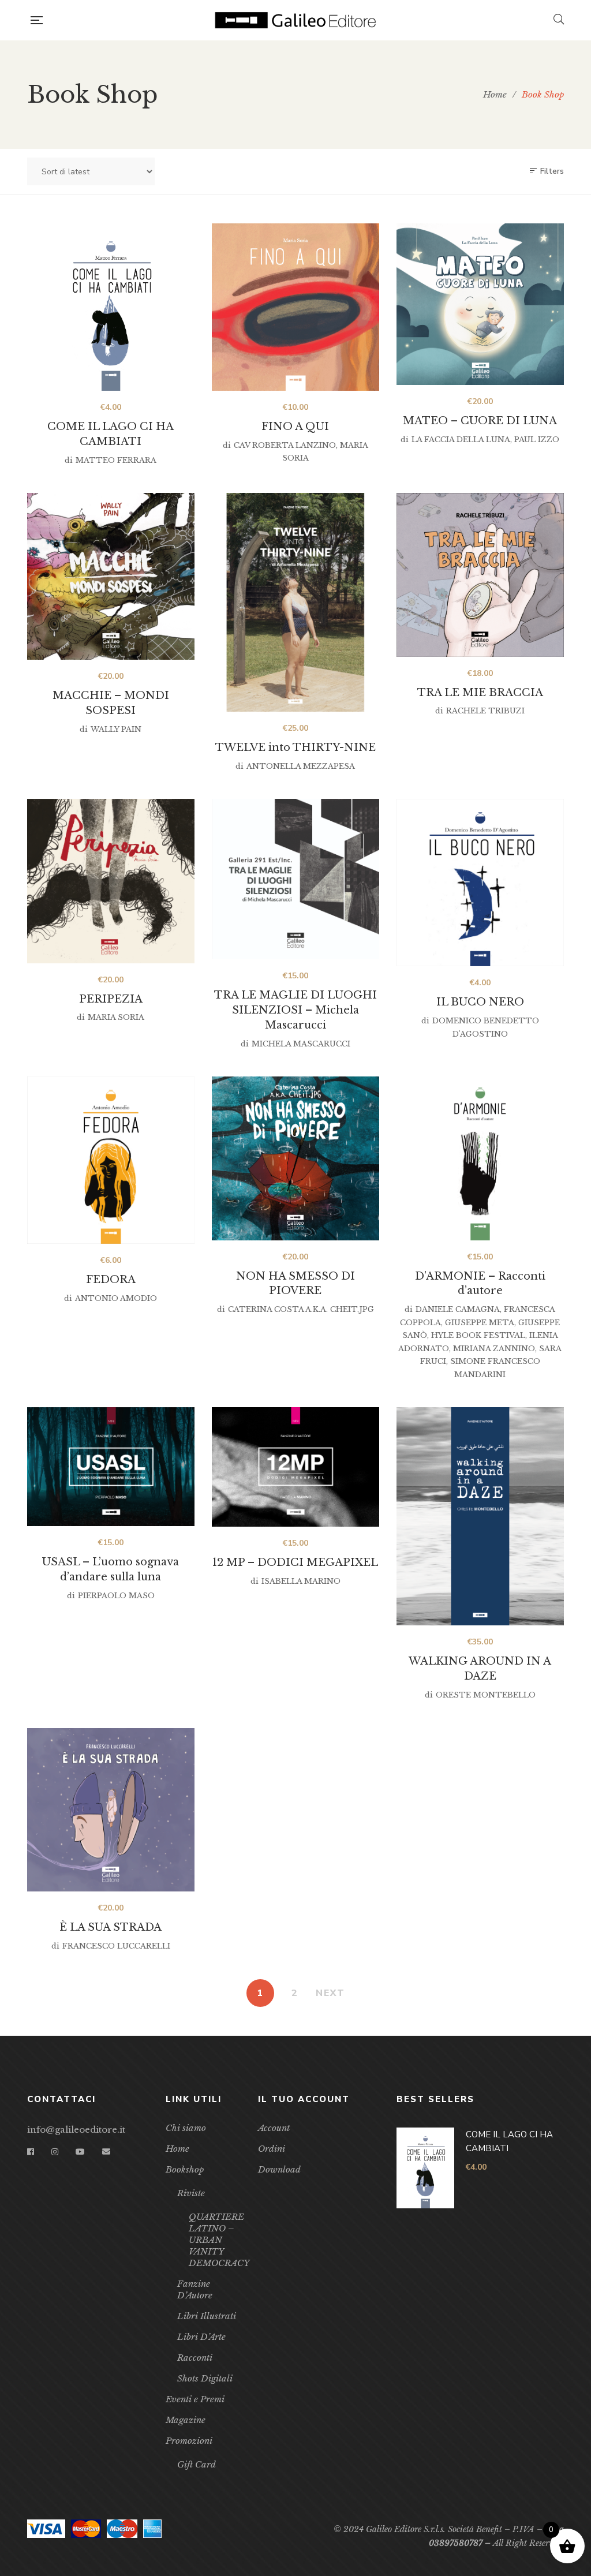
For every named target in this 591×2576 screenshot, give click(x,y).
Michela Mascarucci (301, 1044)
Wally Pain (116, 729)
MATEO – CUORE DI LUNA (480, 421)
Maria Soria (116, 1017)
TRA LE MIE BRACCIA (480, 693)
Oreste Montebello (486, 1695)
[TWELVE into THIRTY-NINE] (295, 602)
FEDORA (111, 1280)
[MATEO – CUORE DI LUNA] (480, 304)
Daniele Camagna (458, 1309)
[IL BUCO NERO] (480, 883)
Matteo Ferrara (116, 460)
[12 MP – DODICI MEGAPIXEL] (295, 1467)
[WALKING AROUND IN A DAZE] (480, 1516)
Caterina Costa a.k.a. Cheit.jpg (301, 1309)
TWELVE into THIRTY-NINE (295, 747)
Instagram (55, 2152)
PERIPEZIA (111, 999)
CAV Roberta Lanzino (285, 445)
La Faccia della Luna (461, 440)
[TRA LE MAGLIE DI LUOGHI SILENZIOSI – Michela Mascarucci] (295, 879)
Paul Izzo (537, 440)
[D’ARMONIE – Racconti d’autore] (480, 1158)
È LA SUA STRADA (111, 1927)
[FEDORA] (111, 1160)
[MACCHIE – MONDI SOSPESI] (111, 576)
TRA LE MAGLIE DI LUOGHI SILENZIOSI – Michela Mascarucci (295, 1010)
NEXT (330, 1993)
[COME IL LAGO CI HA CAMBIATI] (111, 307)
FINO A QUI (295, 427)
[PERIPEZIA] (111, 881)
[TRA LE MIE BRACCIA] (480, 575)
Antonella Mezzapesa (301, 766)
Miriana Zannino (494, 1349)
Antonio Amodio (116, 1298)
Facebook (31, 2152)
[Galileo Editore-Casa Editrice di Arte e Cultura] (298, 20)
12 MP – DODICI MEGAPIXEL (295, 1562)
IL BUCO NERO (480, 1002)
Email (106, 2152)
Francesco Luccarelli (116, 1946)
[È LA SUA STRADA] (111, 1810)
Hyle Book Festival (478, 1335)
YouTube (80, 2152)
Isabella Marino (301, 1581)
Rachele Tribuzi (485, 711)
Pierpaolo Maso (116, 1596)
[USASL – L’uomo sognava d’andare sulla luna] (111, 1467)
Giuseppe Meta (480, 1323)
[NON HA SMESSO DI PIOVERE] (295, 1158)
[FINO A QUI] (295, 307)
